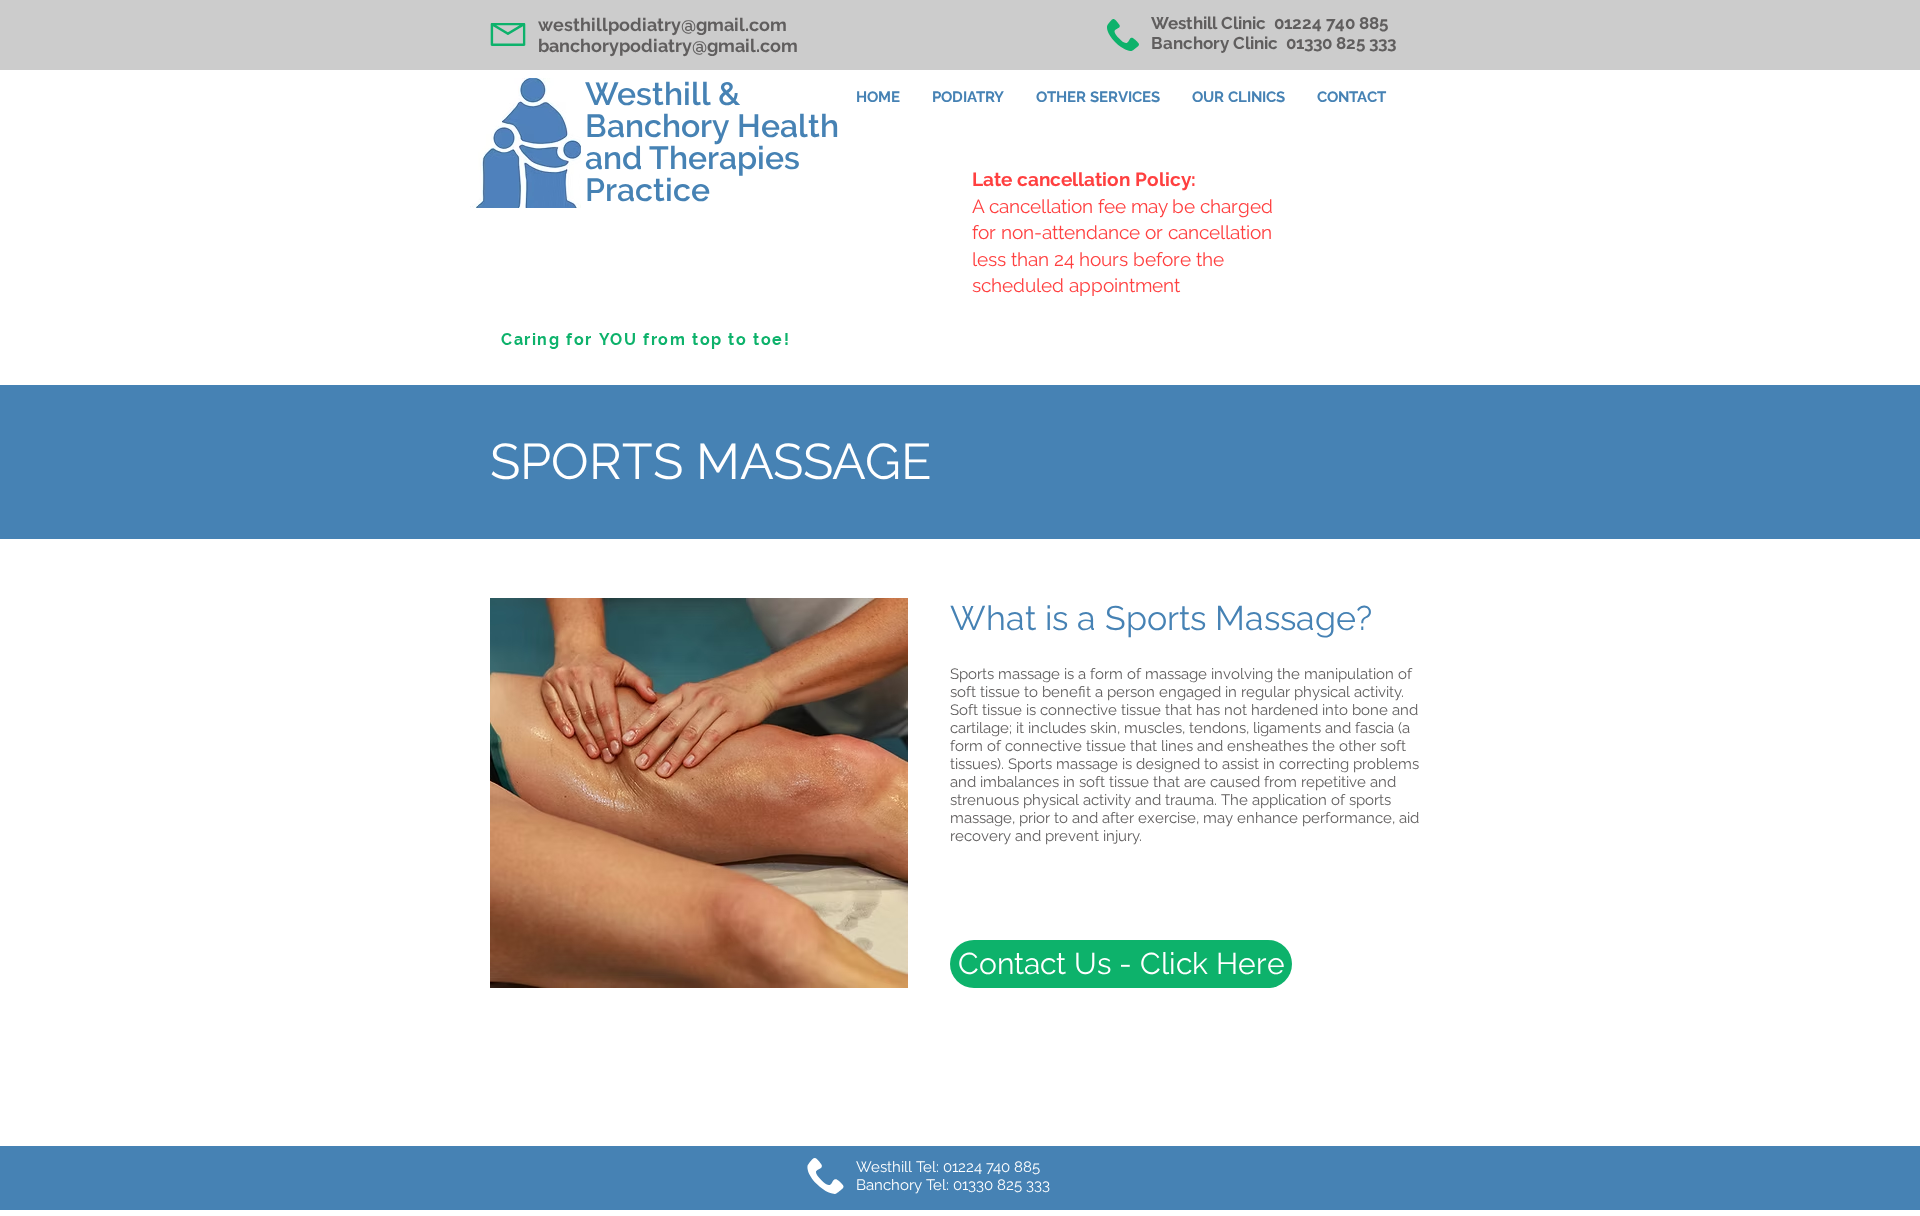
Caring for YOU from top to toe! (646, 339)
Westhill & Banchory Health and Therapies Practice (712, 141)
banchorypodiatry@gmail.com (668, 45)
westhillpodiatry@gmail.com (662, 24)
